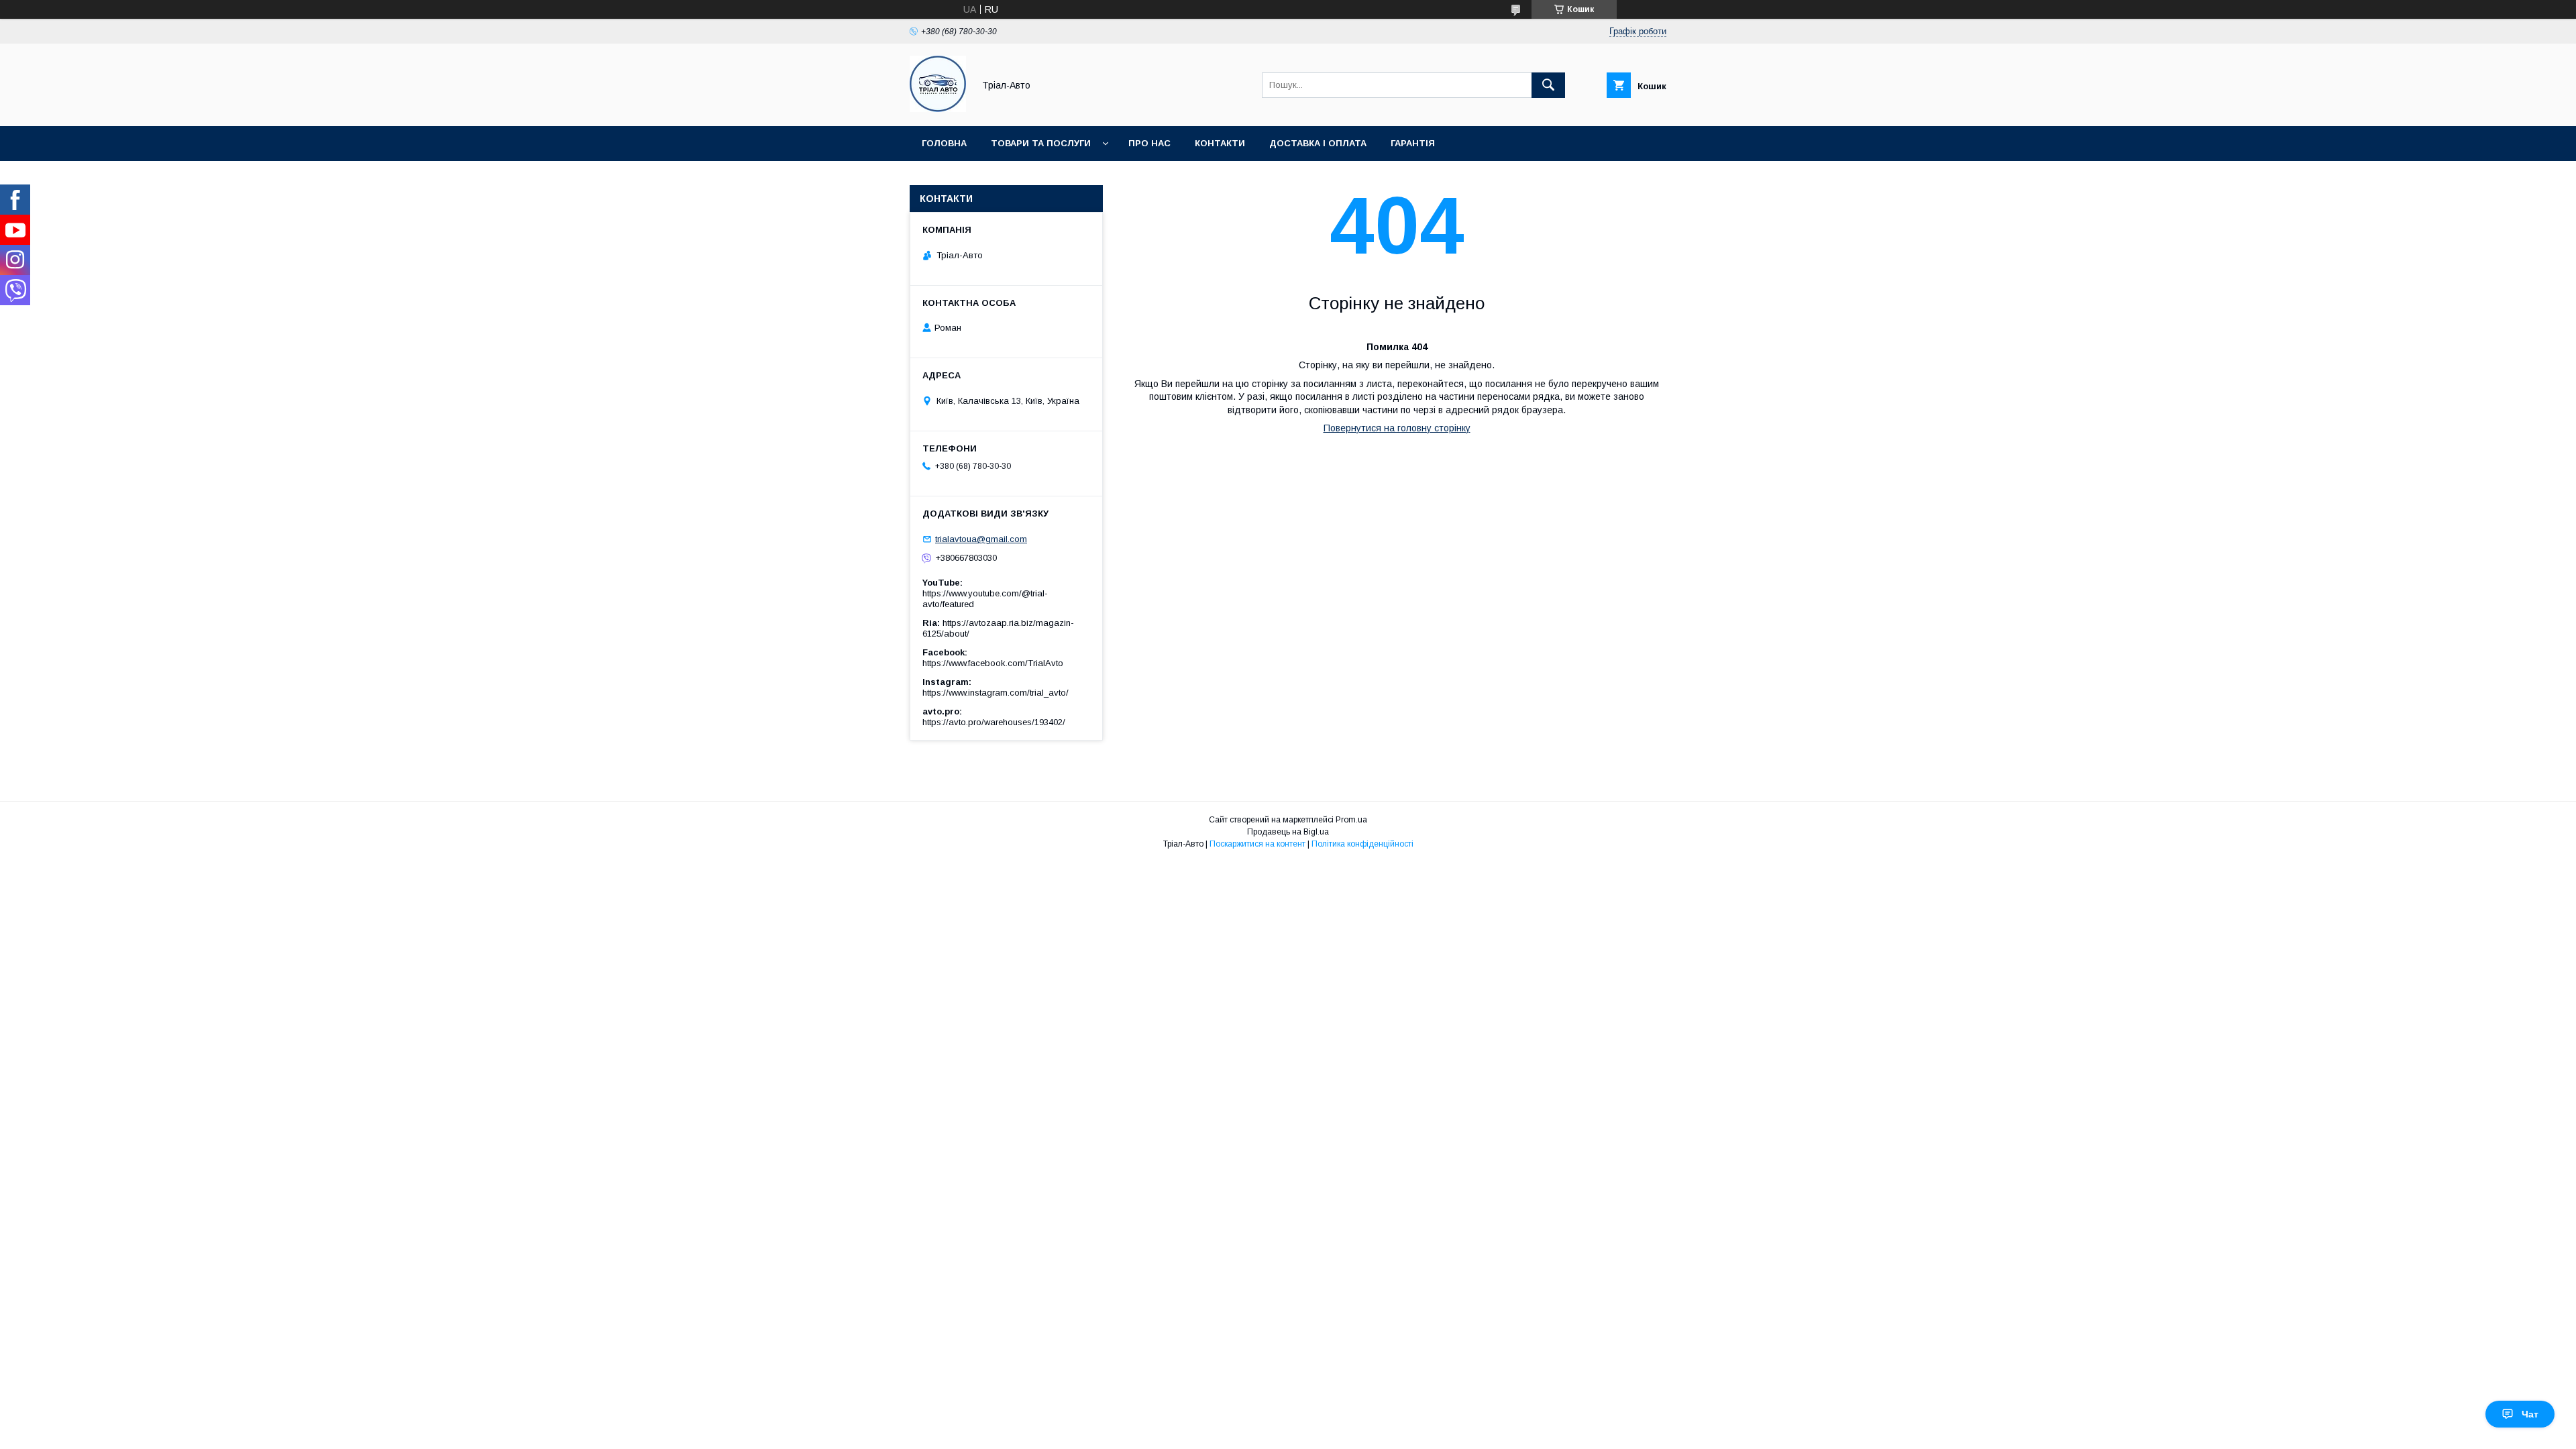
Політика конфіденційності (1362, 844)
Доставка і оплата (1318, 143)
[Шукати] (1548, 85)
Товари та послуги (1041, 143)
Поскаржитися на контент (1257, 844)
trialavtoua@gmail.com (981, 539)
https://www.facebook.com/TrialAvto (993, 663)
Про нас (1149, 143)
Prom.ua (1351, 820)
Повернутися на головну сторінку (1397, 428)
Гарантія (1413, 143)
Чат (2530, 1414)
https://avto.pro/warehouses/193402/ (994, 722)
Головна (944, 143)
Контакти (1220, 143)
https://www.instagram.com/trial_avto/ (996, 693)
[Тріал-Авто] (938, 109)
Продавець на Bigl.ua (1288, 832)
